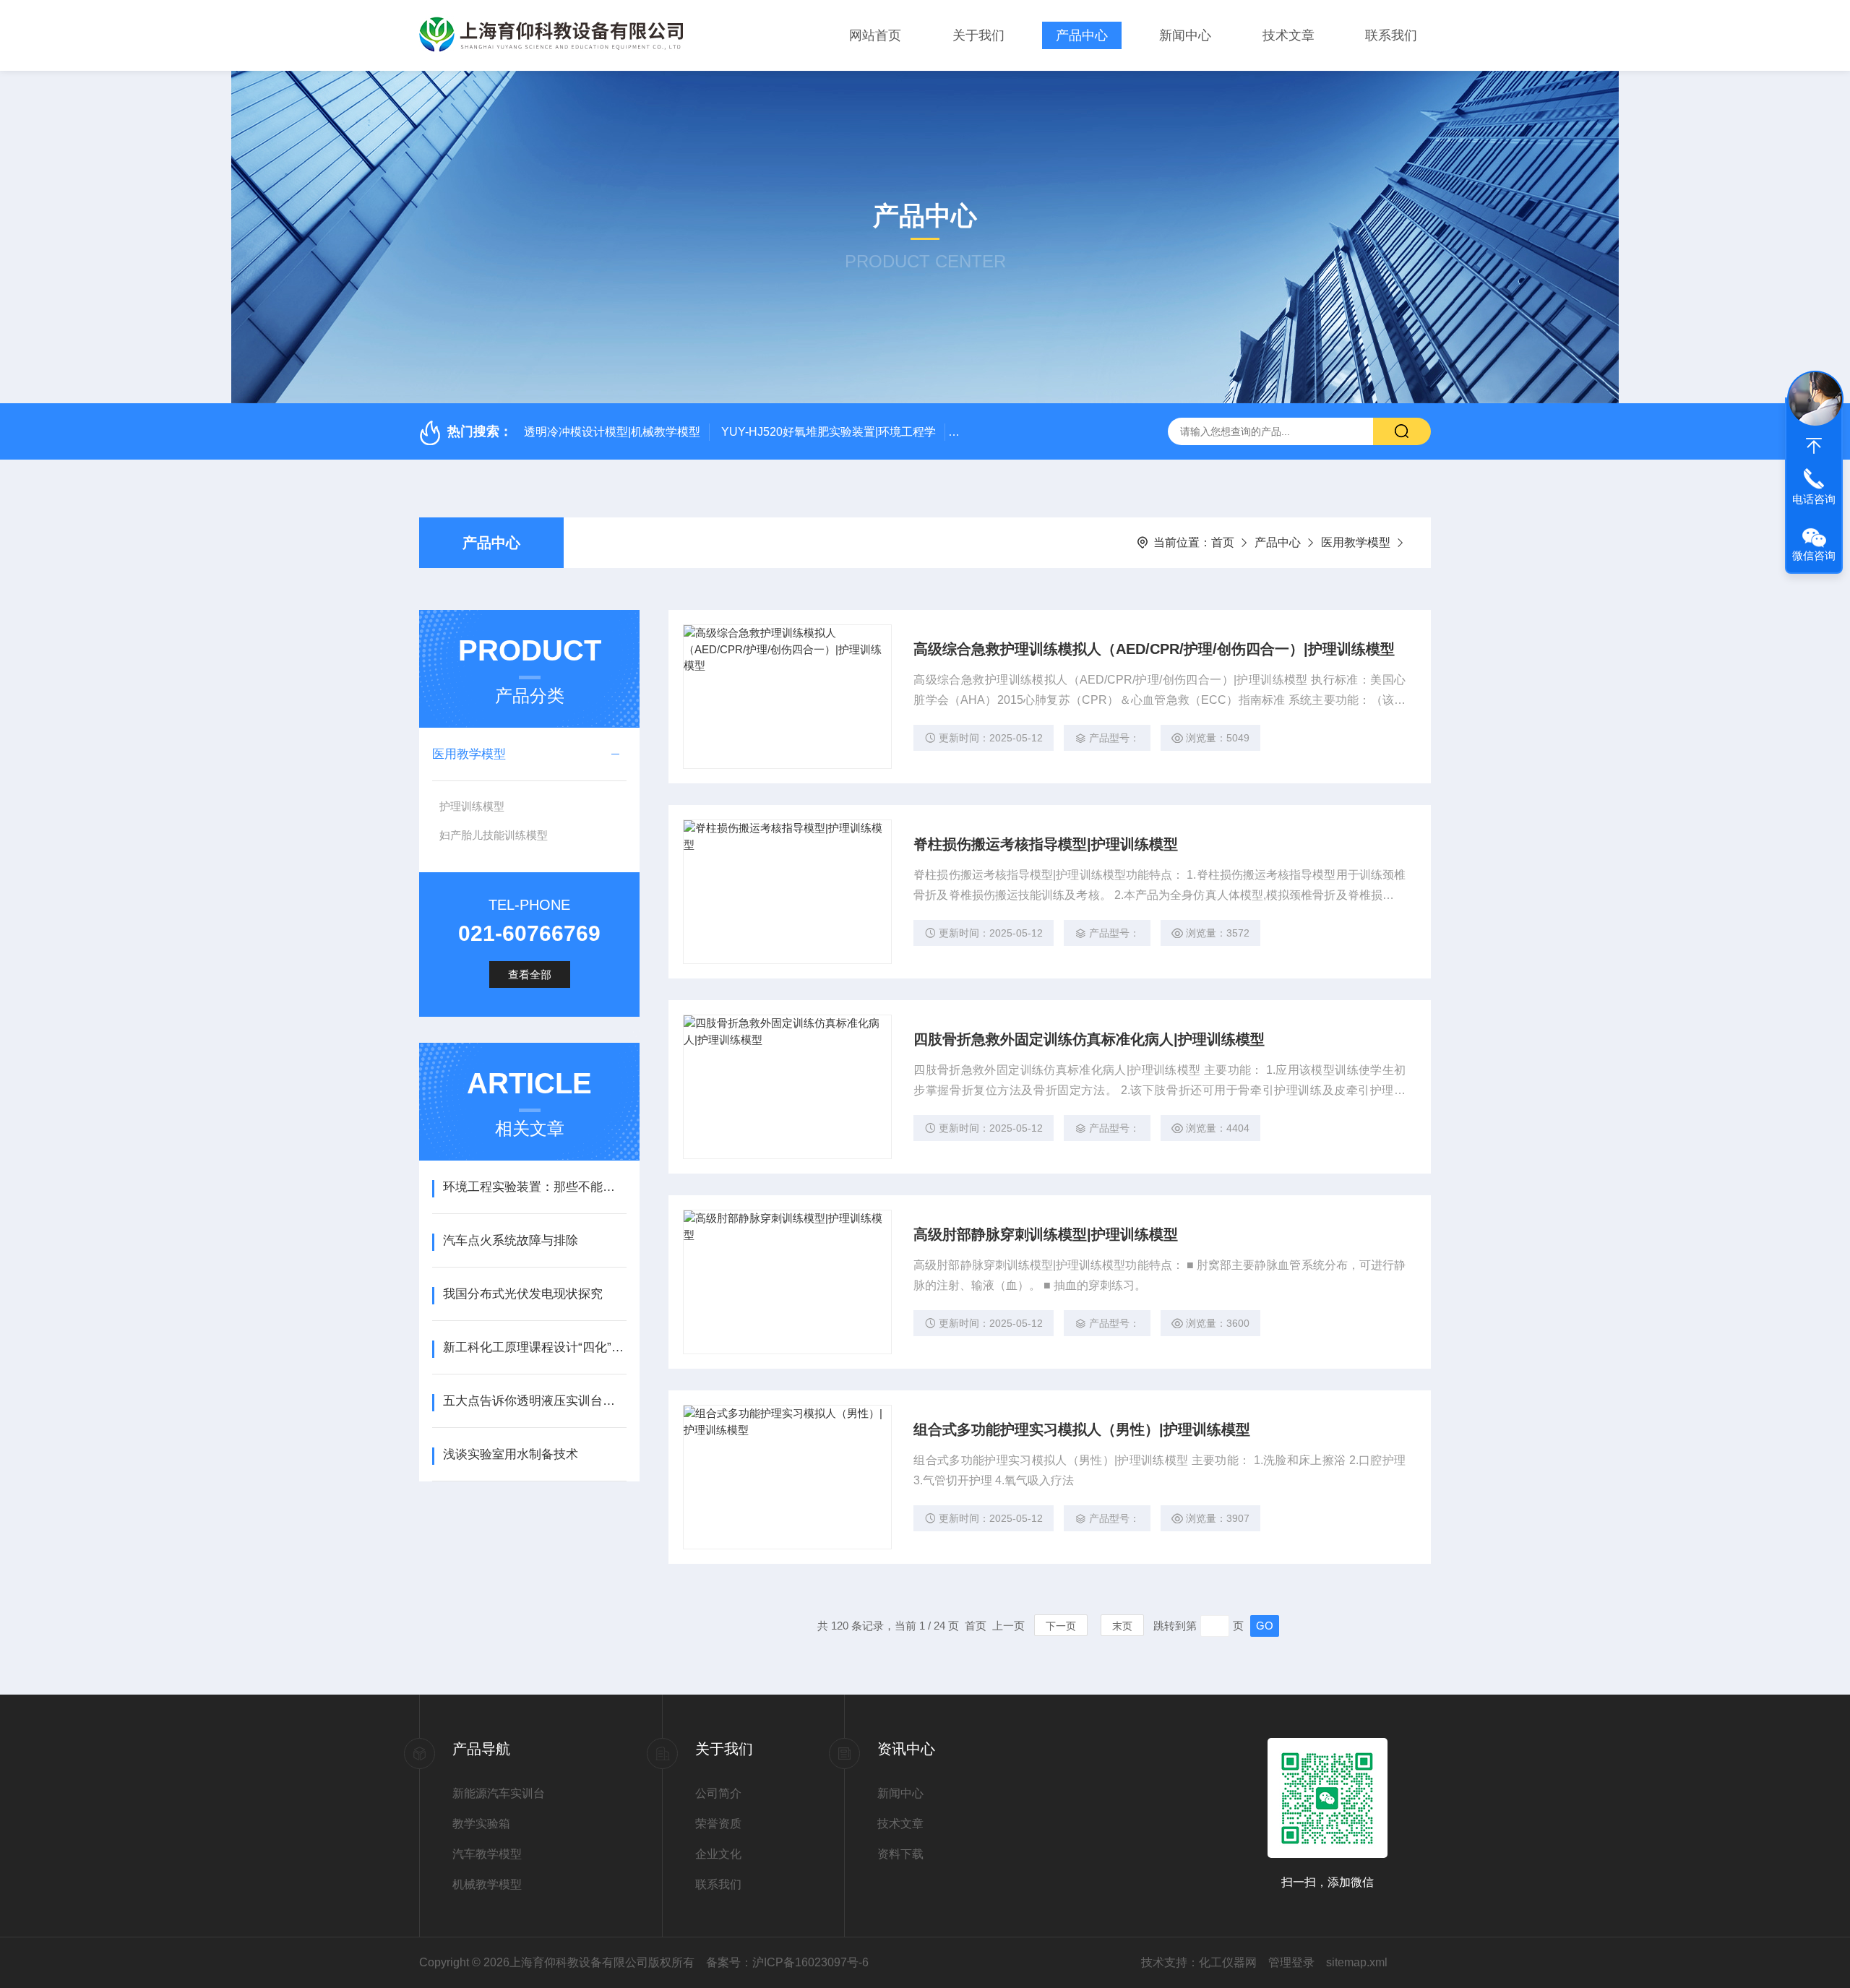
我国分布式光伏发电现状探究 (523, 1294)
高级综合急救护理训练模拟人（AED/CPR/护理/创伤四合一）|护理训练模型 (1154, 649)
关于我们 (978, 35)
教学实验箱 (481, 1824)
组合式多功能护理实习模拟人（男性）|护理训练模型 (1082, 1429)
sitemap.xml (1357, 1962)
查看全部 (530, 974)
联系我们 (1391, 35)
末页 (1122, 1626)
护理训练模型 (472, 806)
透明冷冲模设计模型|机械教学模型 (612, 432)
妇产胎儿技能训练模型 (494, 835)
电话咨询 (1814, 499)
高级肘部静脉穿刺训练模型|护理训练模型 (1046, 1234)
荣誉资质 (718, 1824)
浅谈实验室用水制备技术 (511, 1454)
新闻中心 (1185, 35)
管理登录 (1291, 1962)
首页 (1223, 542)
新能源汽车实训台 (499, 1793)
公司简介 (718, 1793)
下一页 (1061, 1626)
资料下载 (900, 1854)
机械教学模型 (487, 1884)
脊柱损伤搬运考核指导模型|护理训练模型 (1046, 844)
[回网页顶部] (1814, 446)
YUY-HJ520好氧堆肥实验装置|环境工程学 (829, 432)
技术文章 (1288, 35)
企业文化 (718, 1854)
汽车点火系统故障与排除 (511, 1240)
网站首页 (875, 35)
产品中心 (1082, 35)
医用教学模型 (1356, 542)
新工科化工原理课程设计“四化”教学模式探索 (534, 1347)
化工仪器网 (1228, 1962)
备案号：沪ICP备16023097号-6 (787, 1962)
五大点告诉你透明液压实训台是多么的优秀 (534, 1401)
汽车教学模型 (487, 1854)
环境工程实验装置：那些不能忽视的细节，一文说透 (534, 1187)
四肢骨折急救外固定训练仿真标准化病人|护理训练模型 (1089, 1039)
